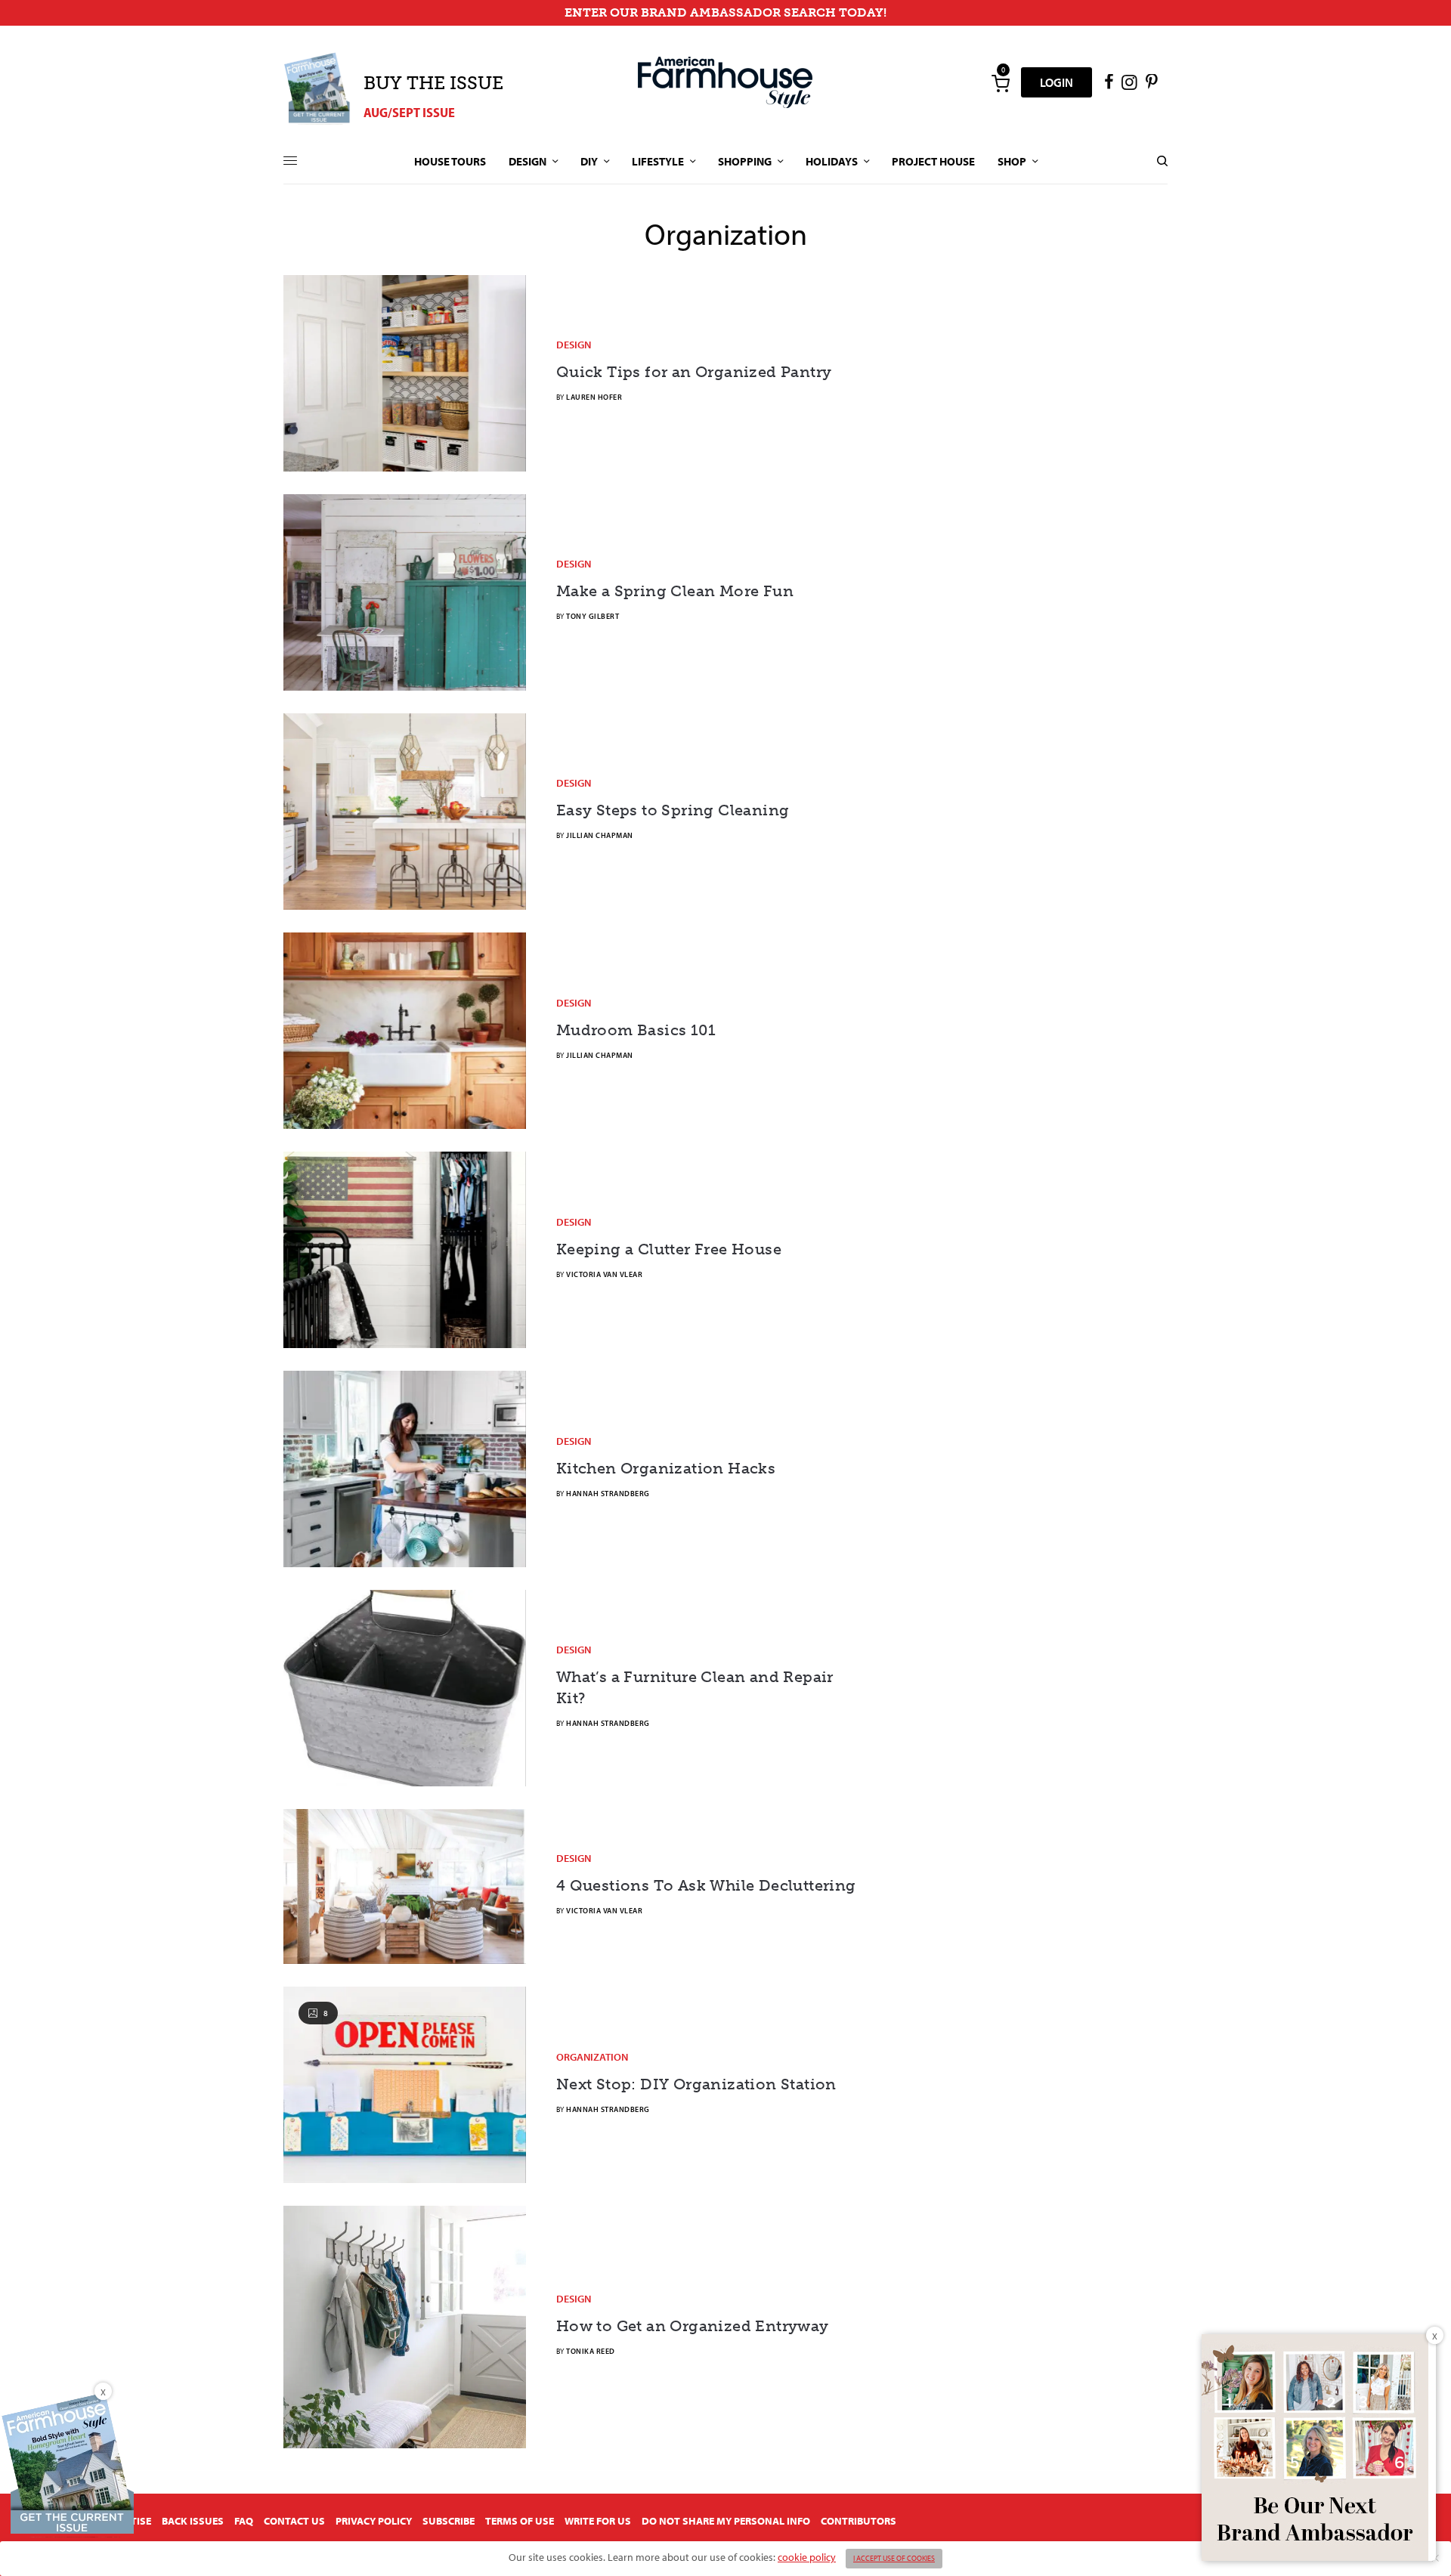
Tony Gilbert (592, 616)
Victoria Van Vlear (604, 1274)
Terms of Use (520, 2521)
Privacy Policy (374, 2521)
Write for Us (598, 2521)
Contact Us (294, 2521)
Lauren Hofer (594, 397)
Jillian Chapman (600, 835)
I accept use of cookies (894, 2558)
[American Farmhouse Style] (725, 82)
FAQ (244, 2521)
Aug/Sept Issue (409, 112)
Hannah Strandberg (608, 1494)
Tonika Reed (591, 2351)
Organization (592, 2057)
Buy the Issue (433, 83)
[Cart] (1001, 82)
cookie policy (807, 2557)
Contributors (859, 2521)
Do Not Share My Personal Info (726, 2521)
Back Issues (193, 2521)
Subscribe (449, 2521)
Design (574, 345)
